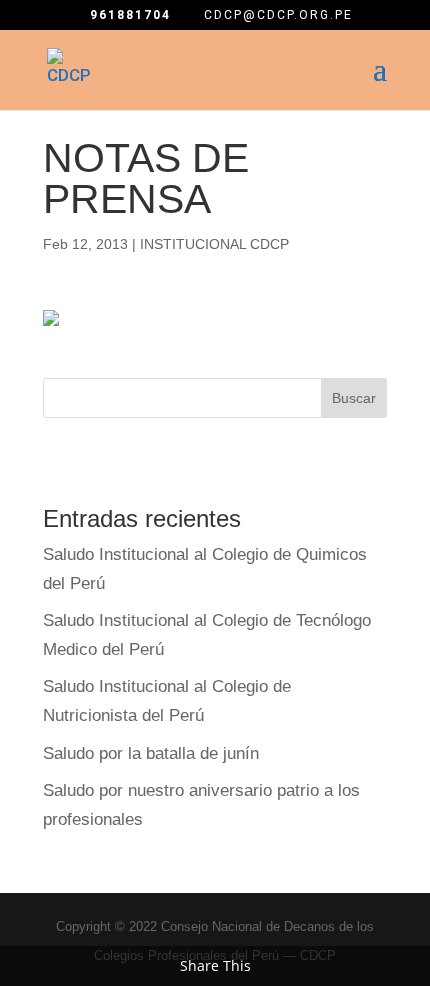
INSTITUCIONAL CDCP (214, 244)
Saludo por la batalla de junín (151, 753)
